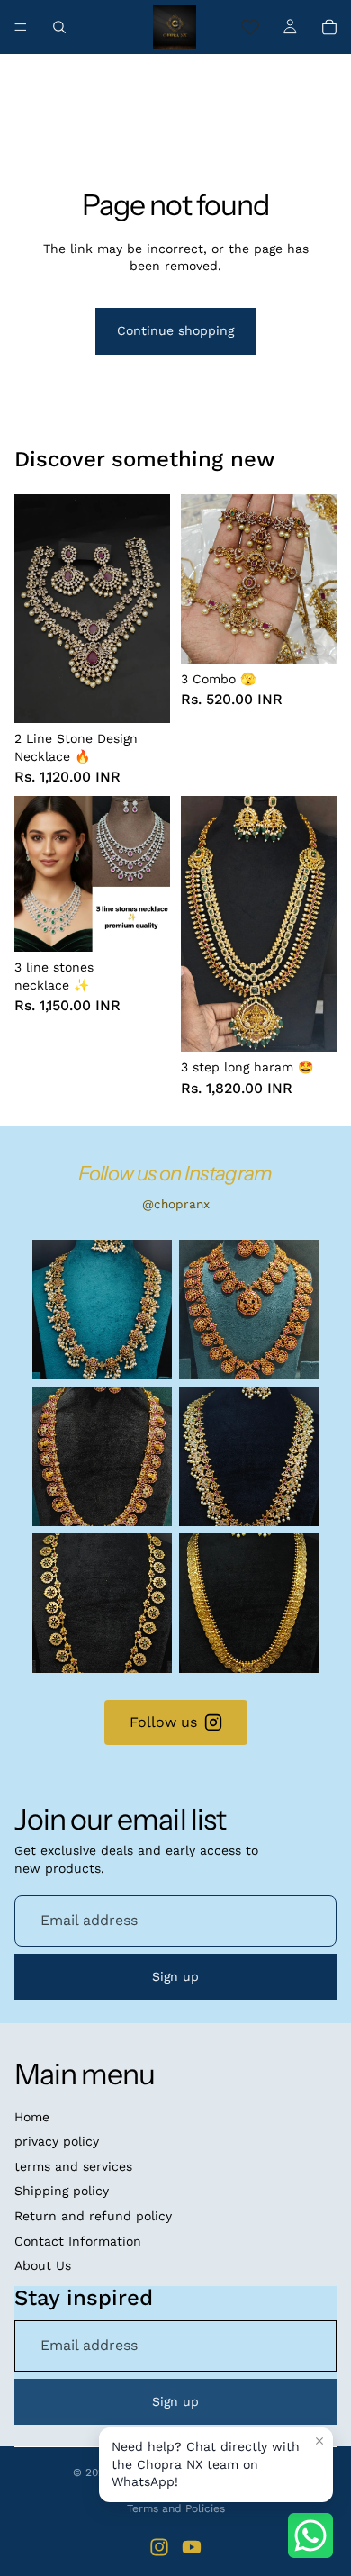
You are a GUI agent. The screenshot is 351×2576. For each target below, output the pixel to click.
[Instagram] (159, 2547)
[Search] (59, 27)
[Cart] (329, 27)
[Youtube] (192, 2547)
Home (32, 2117)
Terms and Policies (176, 2508)
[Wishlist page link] (250, 27)
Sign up (175, 1976)
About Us (43, 2265)
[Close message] (319, 2441)
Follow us (163, 1722)
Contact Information (78, 2241)
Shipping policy (62, 2191)
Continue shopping (175, 330)
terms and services (73, 2166)
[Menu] (21, 27)
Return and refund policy (93, 2216)
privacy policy (57, 2141)
